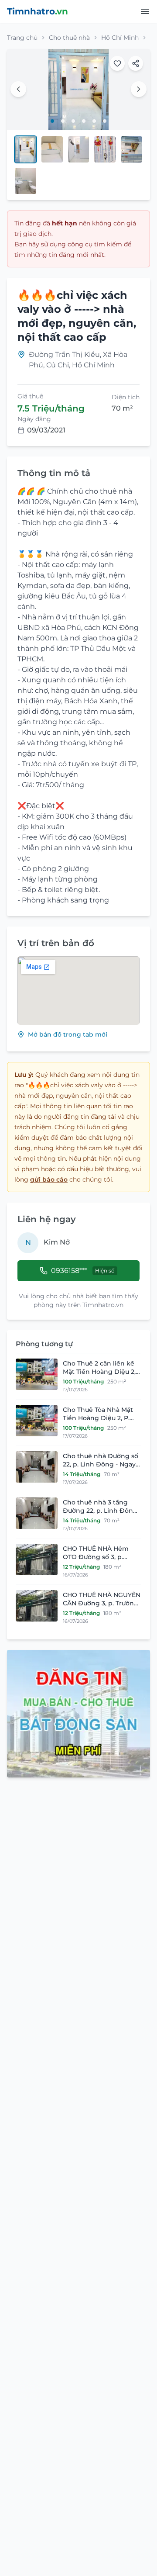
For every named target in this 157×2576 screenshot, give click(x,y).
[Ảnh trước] (18, 89)
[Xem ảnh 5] (94, 121)
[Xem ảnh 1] (52, 121)
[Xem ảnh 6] (105, 121)
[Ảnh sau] (139, 89)
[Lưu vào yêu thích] (117, 63)
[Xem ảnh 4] (84, 121)
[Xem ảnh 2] (63, 121)
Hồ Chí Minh (120, 38)
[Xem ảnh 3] (73, 121)
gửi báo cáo (49, 1179)
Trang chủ (22, 38)
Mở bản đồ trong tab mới (68, 1034)
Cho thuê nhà (69, 38)
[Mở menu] (145, 11)
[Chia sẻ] (136, 63)
